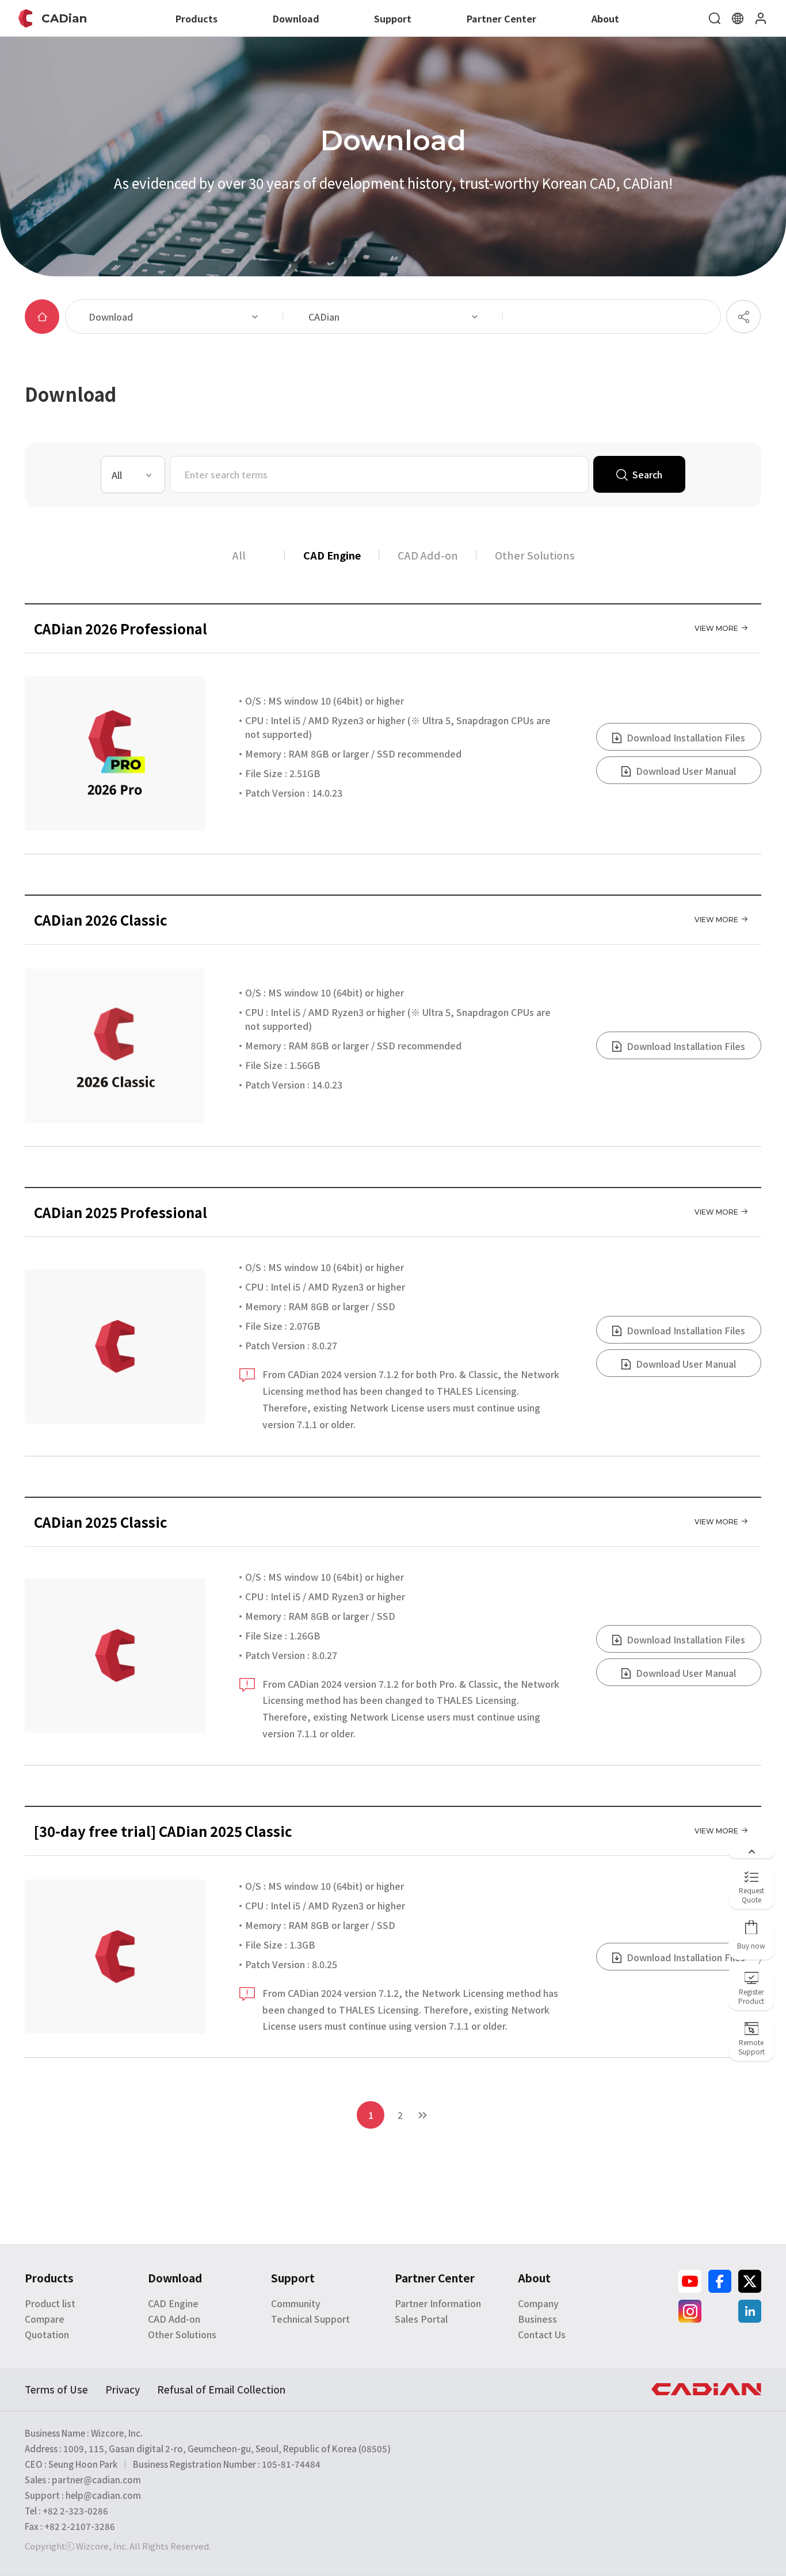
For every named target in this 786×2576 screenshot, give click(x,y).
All (239, 555)
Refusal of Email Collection (221, 2389)
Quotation (47, 2334)
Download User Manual (685, 771)
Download (296, 18)
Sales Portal (421, 2319)
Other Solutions (535, 555)
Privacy (123, 2389)
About (605, 18)
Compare (45, 2319)
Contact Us (542, 2334)
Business (537, 2319)
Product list (50, 2303)
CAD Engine (332, 555)
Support (393, 18)
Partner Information (438, 2303)
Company (538, 2303)
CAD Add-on (428, 555)
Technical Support (310, 2319)
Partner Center (501, 18)
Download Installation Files (685, 737)
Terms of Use (56, 2389)
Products (197, 18)
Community (296, 2303)
